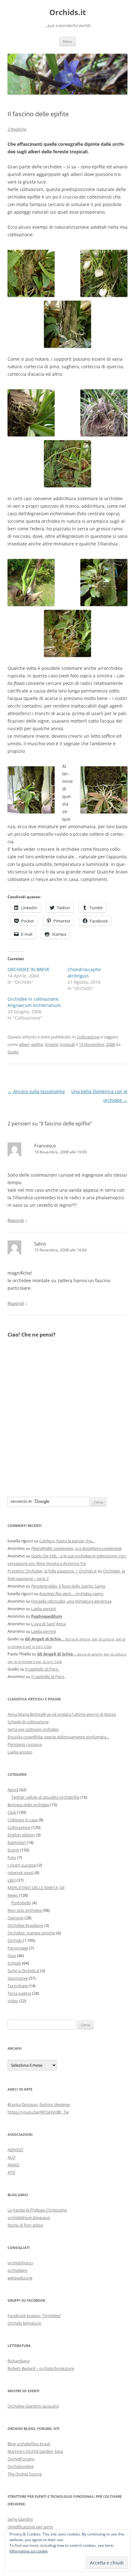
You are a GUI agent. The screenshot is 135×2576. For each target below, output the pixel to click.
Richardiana (19, 2361)
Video (13, 2001)
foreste (51, 1044)
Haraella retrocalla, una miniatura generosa (71, 1601)
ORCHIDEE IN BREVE (29, 969)
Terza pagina (19, 1993)
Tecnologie (18, 1986)
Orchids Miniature (24, 2323)
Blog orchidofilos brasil (29, 2444)
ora (76, 1548)
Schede (14, 1963)
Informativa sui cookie (29, 2551)
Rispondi (16, 1220)
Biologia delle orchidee (28, 1805)
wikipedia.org (20, 2278)
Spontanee (18, 1978)
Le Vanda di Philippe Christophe (37, 2210)
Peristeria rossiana (25, 1744)
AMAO (13, 2165)
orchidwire (17, 2270)
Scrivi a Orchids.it (23, 1971)
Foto (12, 1857)
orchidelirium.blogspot (29, 2218)
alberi (24, 1044)
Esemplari (17, 1842)
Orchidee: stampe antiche (31, 1933)
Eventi (13, 1850)
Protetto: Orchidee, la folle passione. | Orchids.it (52, 1571)
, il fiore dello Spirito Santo (68, 1586)
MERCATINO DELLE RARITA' (33, 1888)
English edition (21, 1835)
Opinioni (16, 1918)
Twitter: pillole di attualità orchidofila (45, 1797)
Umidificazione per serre (30, 2527)
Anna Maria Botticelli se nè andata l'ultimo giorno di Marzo (62, 1714)
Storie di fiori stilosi (25, 2225)
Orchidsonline (21, 2466)
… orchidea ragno (71, 1594)
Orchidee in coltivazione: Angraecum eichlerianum (34, 1002)
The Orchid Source (25, 2474)
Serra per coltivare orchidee (33, 1729)
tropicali (67, 1044)
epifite (37, 1044)
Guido (13, 1052)
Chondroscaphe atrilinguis (84, 973)
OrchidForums (21, 2459)
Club (12, 1812)
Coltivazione (88, 1037)
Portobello (21, 1903)
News (13, 1895)
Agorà (13, 1790)
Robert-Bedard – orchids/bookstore (41, 2368)
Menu (67, 41)
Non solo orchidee (25, 1910)
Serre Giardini (20, 2519)
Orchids (15, 1940)
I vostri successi (22, 1865)
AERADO (15, 2150)
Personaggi (18, 1948)
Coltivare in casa (23, 1820)
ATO (11, 2172)
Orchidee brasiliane (25, 1925)
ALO (11, 2157)
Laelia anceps (20, 1752)
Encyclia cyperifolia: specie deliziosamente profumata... (58, 1737)
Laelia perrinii (43, 1609)
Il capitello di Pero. (42, 1669)
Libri (12, 1880)
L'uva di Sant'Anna (48, 1624)
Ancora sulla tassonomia (36, 1091)
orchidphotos (20, 2263)
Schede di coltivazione (28, 1722)
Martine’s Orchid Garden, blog (35, 2451)
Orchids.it (67, 12)
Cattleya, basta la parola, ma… (67, 1541)
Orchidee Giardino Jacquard (33, 2406)
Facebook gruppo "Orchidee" (35, 2316)
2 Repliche (17, 129)
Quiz (12, 1955)
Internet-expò (21, 1873)
